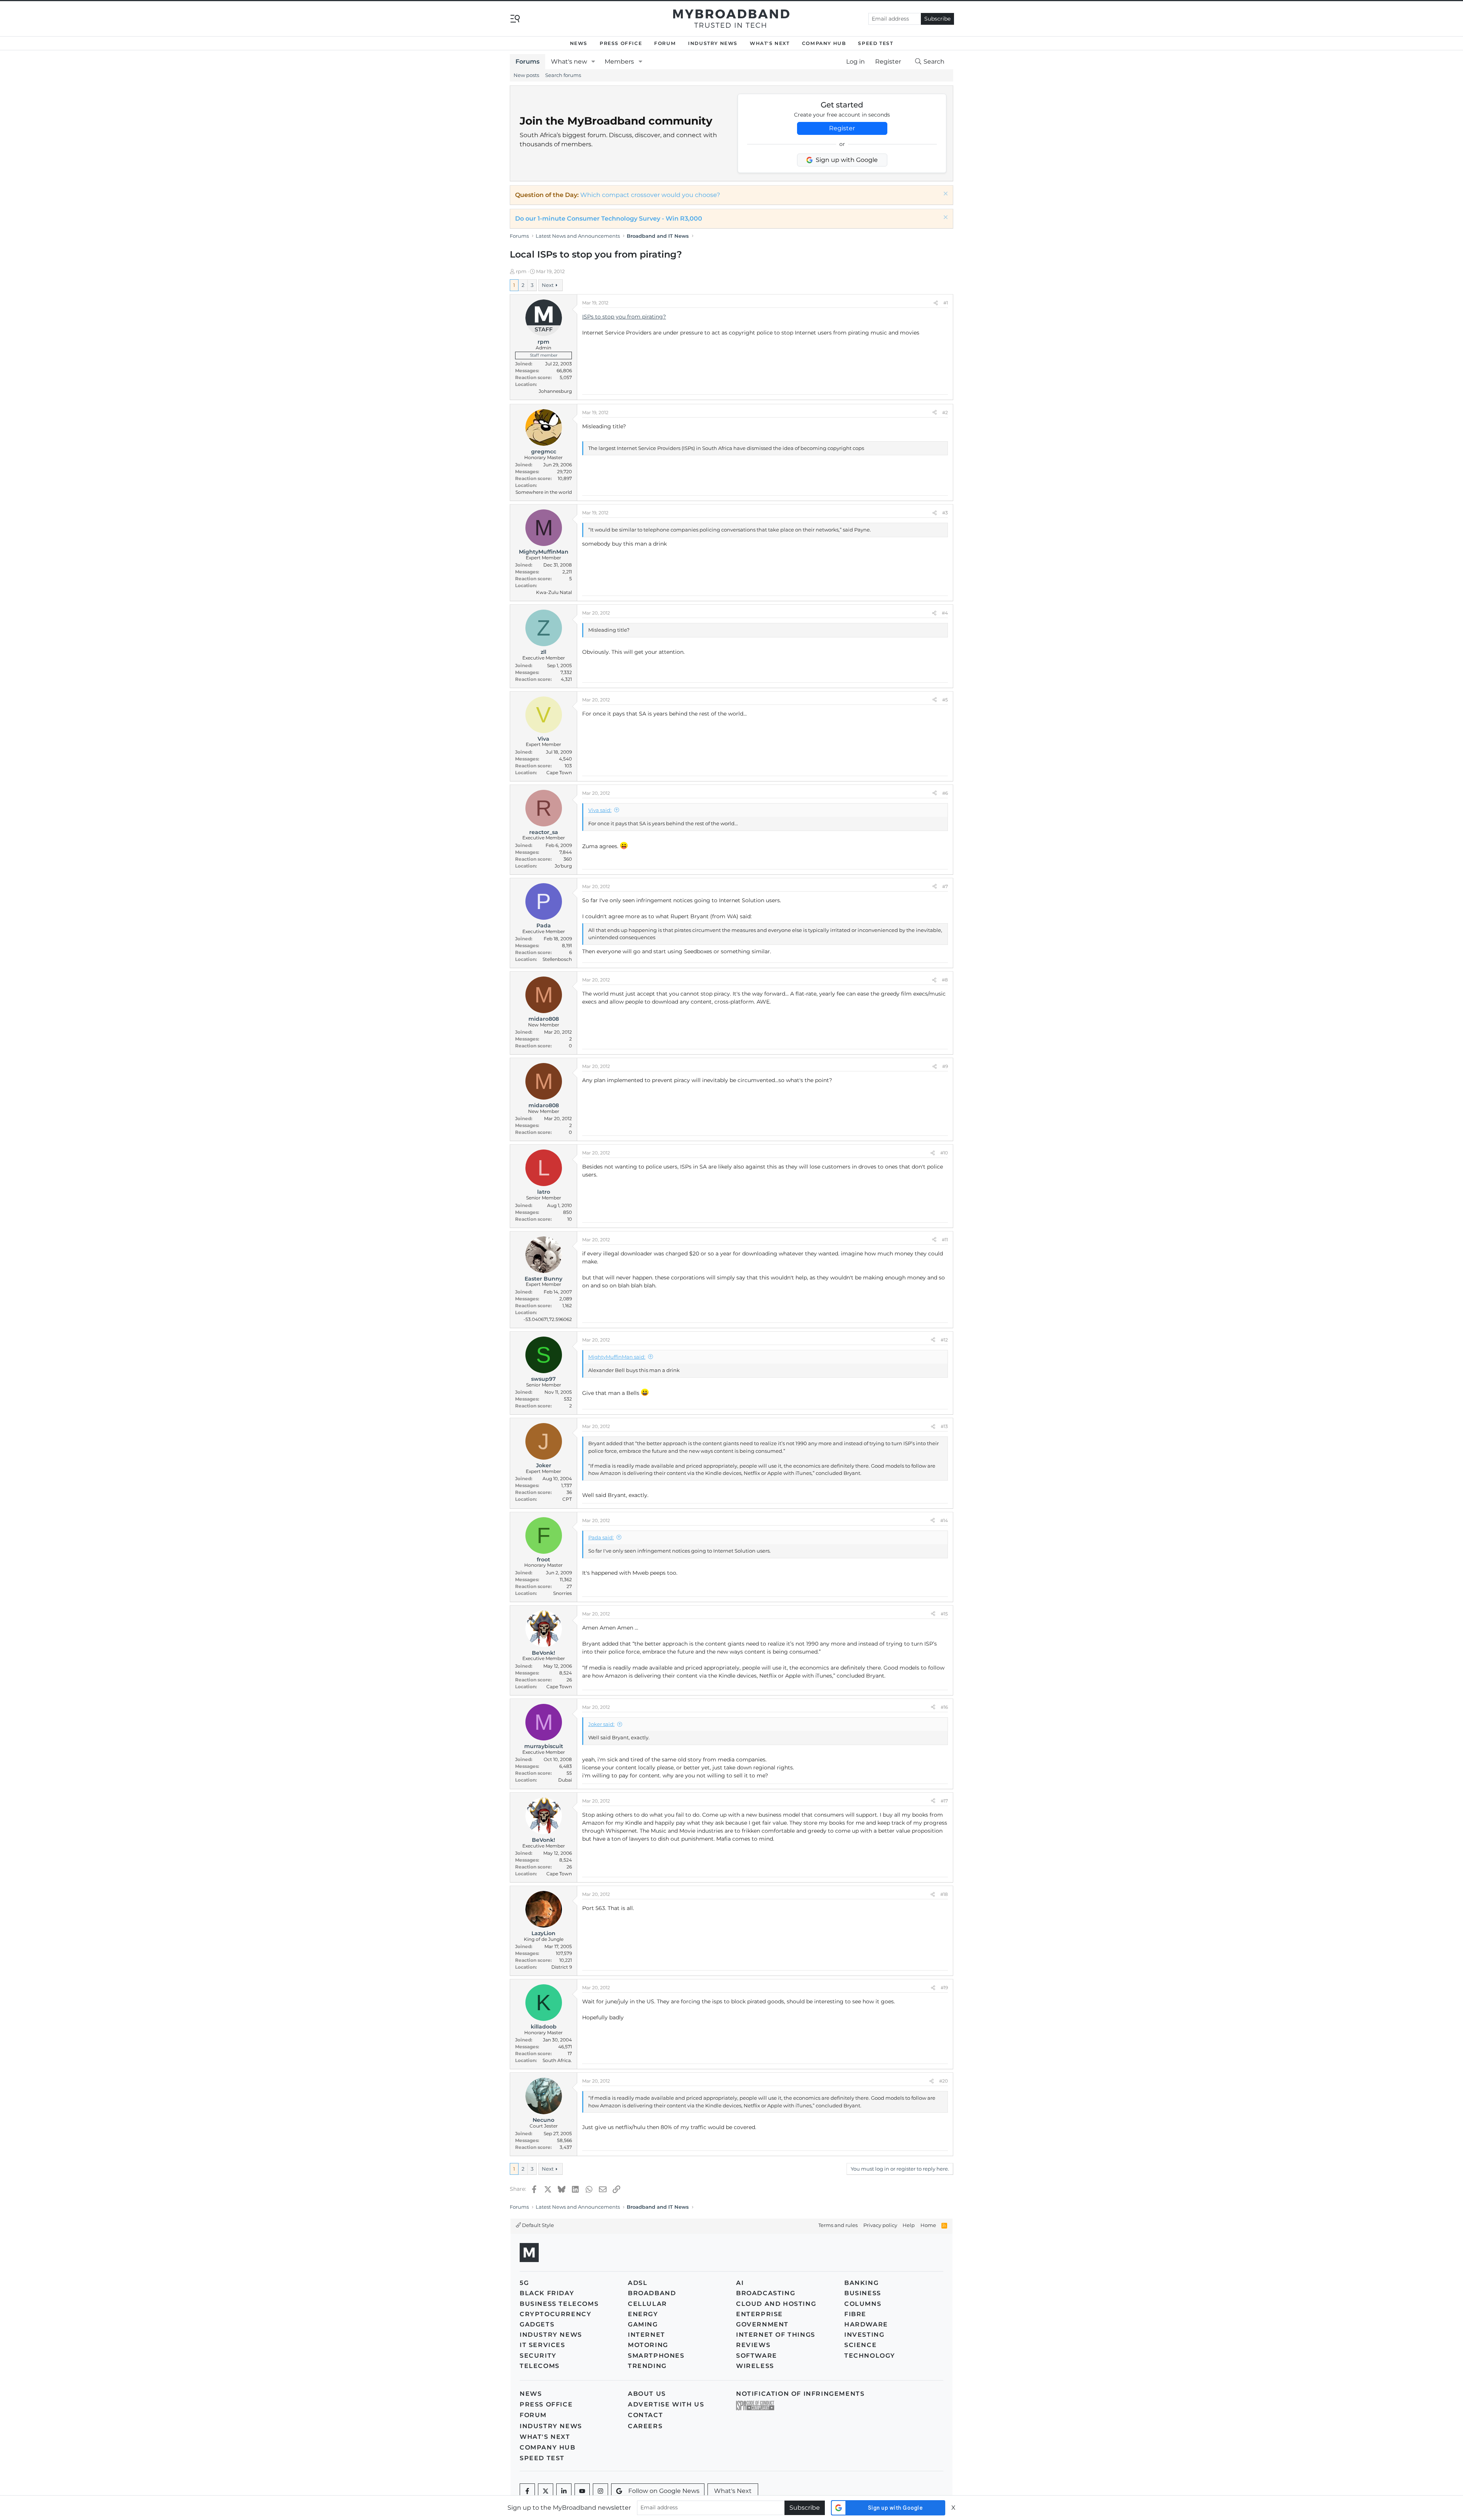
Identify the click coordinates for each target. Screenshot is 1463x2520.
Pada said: (601, 1537)
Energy (643, 2314)
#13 (944, 1426)
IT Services (543, 2345)
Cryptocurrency (555, 2314)
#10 (944, 1153)
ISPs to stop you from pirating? (624, 317)
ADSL (638, 2283)
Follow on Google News (664, 2491)
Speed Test (876, 43)
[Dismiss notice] (945, 195)
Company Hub (824, 43)
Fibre (855, 2314)
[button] (593, 62)
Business (863, 2293)
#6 (945, 793)
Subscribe (937, 19)
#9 (945, 1066)
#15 (944, 1614)
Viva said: (600, 810)
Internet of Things (776, 2335)
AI (740, 2283)
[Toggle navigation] (515, 18)
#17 (944, 1801)
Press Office (621, 43)
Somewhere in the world (544, 492)
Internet (647, 2335)
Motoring (648, 2345)
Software (757, 2356)
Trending (647, 2366)
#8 (945, 980)
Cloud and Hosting (776, 2304)
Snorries (563, 1593)
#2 (945, 412)
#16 (944, 1707)
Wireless (755, 2366)
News (579, 43)
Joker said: (601, 1724)
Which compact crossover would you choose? (650, 195)
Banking (861, 2283)
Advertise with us (666, 2404)
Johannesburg (555, 391)
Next (548, 285)
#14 (944, 1520)
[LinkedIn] (564, 2491)
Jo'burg (563, 866)
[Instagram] (600, 2491)
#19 (944, 1988)
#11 (945, 1240)
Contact (645, 2415)
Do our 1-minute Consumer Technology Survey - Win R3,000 (609, 219)
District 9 (562, 1967)
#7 (945, 886)
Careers (645, 2426)
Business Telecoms (559, 2304)
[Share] (936, 303)
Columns (863, 2304)
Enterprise (760, 2314)
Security (538, 2356)
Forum (665, 43)
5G (524, 2283)
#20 (944, 2081)
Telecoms (540, 2366)
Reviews (753, 2345)
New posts (526, 75)
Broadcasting (766, 2293)
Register (842, 128)
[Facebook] (527, 2491)
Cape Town (559, 772)
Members (619, 62)
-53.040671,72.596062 (548, 1319)
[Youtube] (582, 2491)
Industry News (713, 43)
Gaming (643, 2324)
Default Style (537, 2225)
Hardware (866, 2324)
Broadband (652, 2293)
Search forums (563, 75)
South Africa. (557, 2060)
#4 (945, 613)
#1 (946, 303)
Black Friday (547, 2293)
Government (762, 2324)
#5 (945, 700)
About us (647, 2394)
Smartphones (656, 2356)
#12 (944, 1340)
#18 (944, 1894)
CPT (567, 1499)
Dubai (565, 1780)
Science (860, 2345)
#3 (945, 513)
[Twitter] (546, 2491)
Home (928, 2225)
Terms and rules (838, 2225)
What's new (569, 62)
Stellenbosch (557, 959)
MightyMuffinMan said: (617, 1357)
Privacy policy (880, 2225)
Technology (870, 2356)
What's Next (770, 43)
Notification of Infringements (800, 2394)
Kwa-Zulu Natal (554, 592)
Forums (527, 62)
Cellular (647, 2304)
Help (909, 2225)
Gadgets (537, 2324)
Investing (864, 2335)
